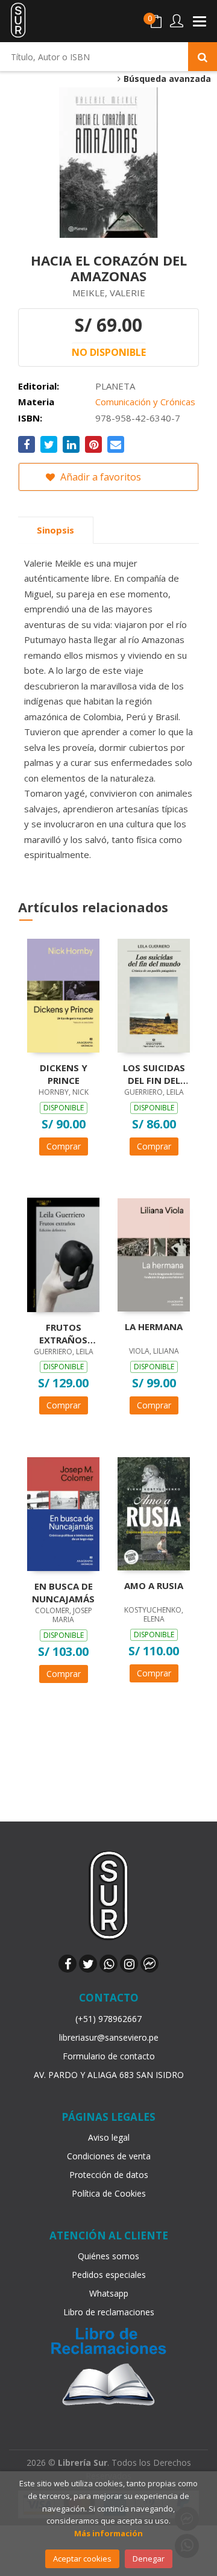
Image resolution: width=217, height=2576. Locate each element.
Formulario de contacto (109, 2056)
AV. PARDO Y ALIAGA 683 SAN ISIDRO (109, 2075)
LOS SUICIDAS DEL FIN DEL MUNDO (154, 1074)
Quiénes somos (108, 2256)
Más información (108, 2533)
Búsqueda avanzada (166, 79)
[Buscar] (203, 57)
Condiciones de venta (109, 2156)
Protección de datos (109, 2175)
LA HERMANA (154, 1327)
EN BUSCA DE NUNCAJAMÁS (63, 1592)
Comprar (64, 1146)
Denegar (149, 2559)
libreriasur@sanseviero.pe (109, 2037)
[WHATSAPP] (108, 1964)
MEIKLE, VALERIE (109, 293)
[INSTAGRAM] (129, 1964)
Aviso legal (109, 2137)
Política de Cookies (109, 2193)
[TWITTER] (88, 1964)
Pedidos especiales (109, 2275)
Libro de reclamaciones (109, 2312)
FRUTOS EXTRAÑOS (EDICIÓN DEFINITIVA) (63, 1333)
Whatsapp (109, 2293)
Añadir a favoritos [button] (99, 477)
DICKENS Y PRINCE (64, 1074)
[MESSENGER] (149, 1964)
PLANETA (115, 386)
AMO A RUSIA (154, 1585)
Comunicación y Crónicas (145, 402)
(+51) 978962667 (108, 2019)
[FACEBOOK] (68, 1964)
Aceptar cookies (82, 2559)
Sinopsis (55, 530)
